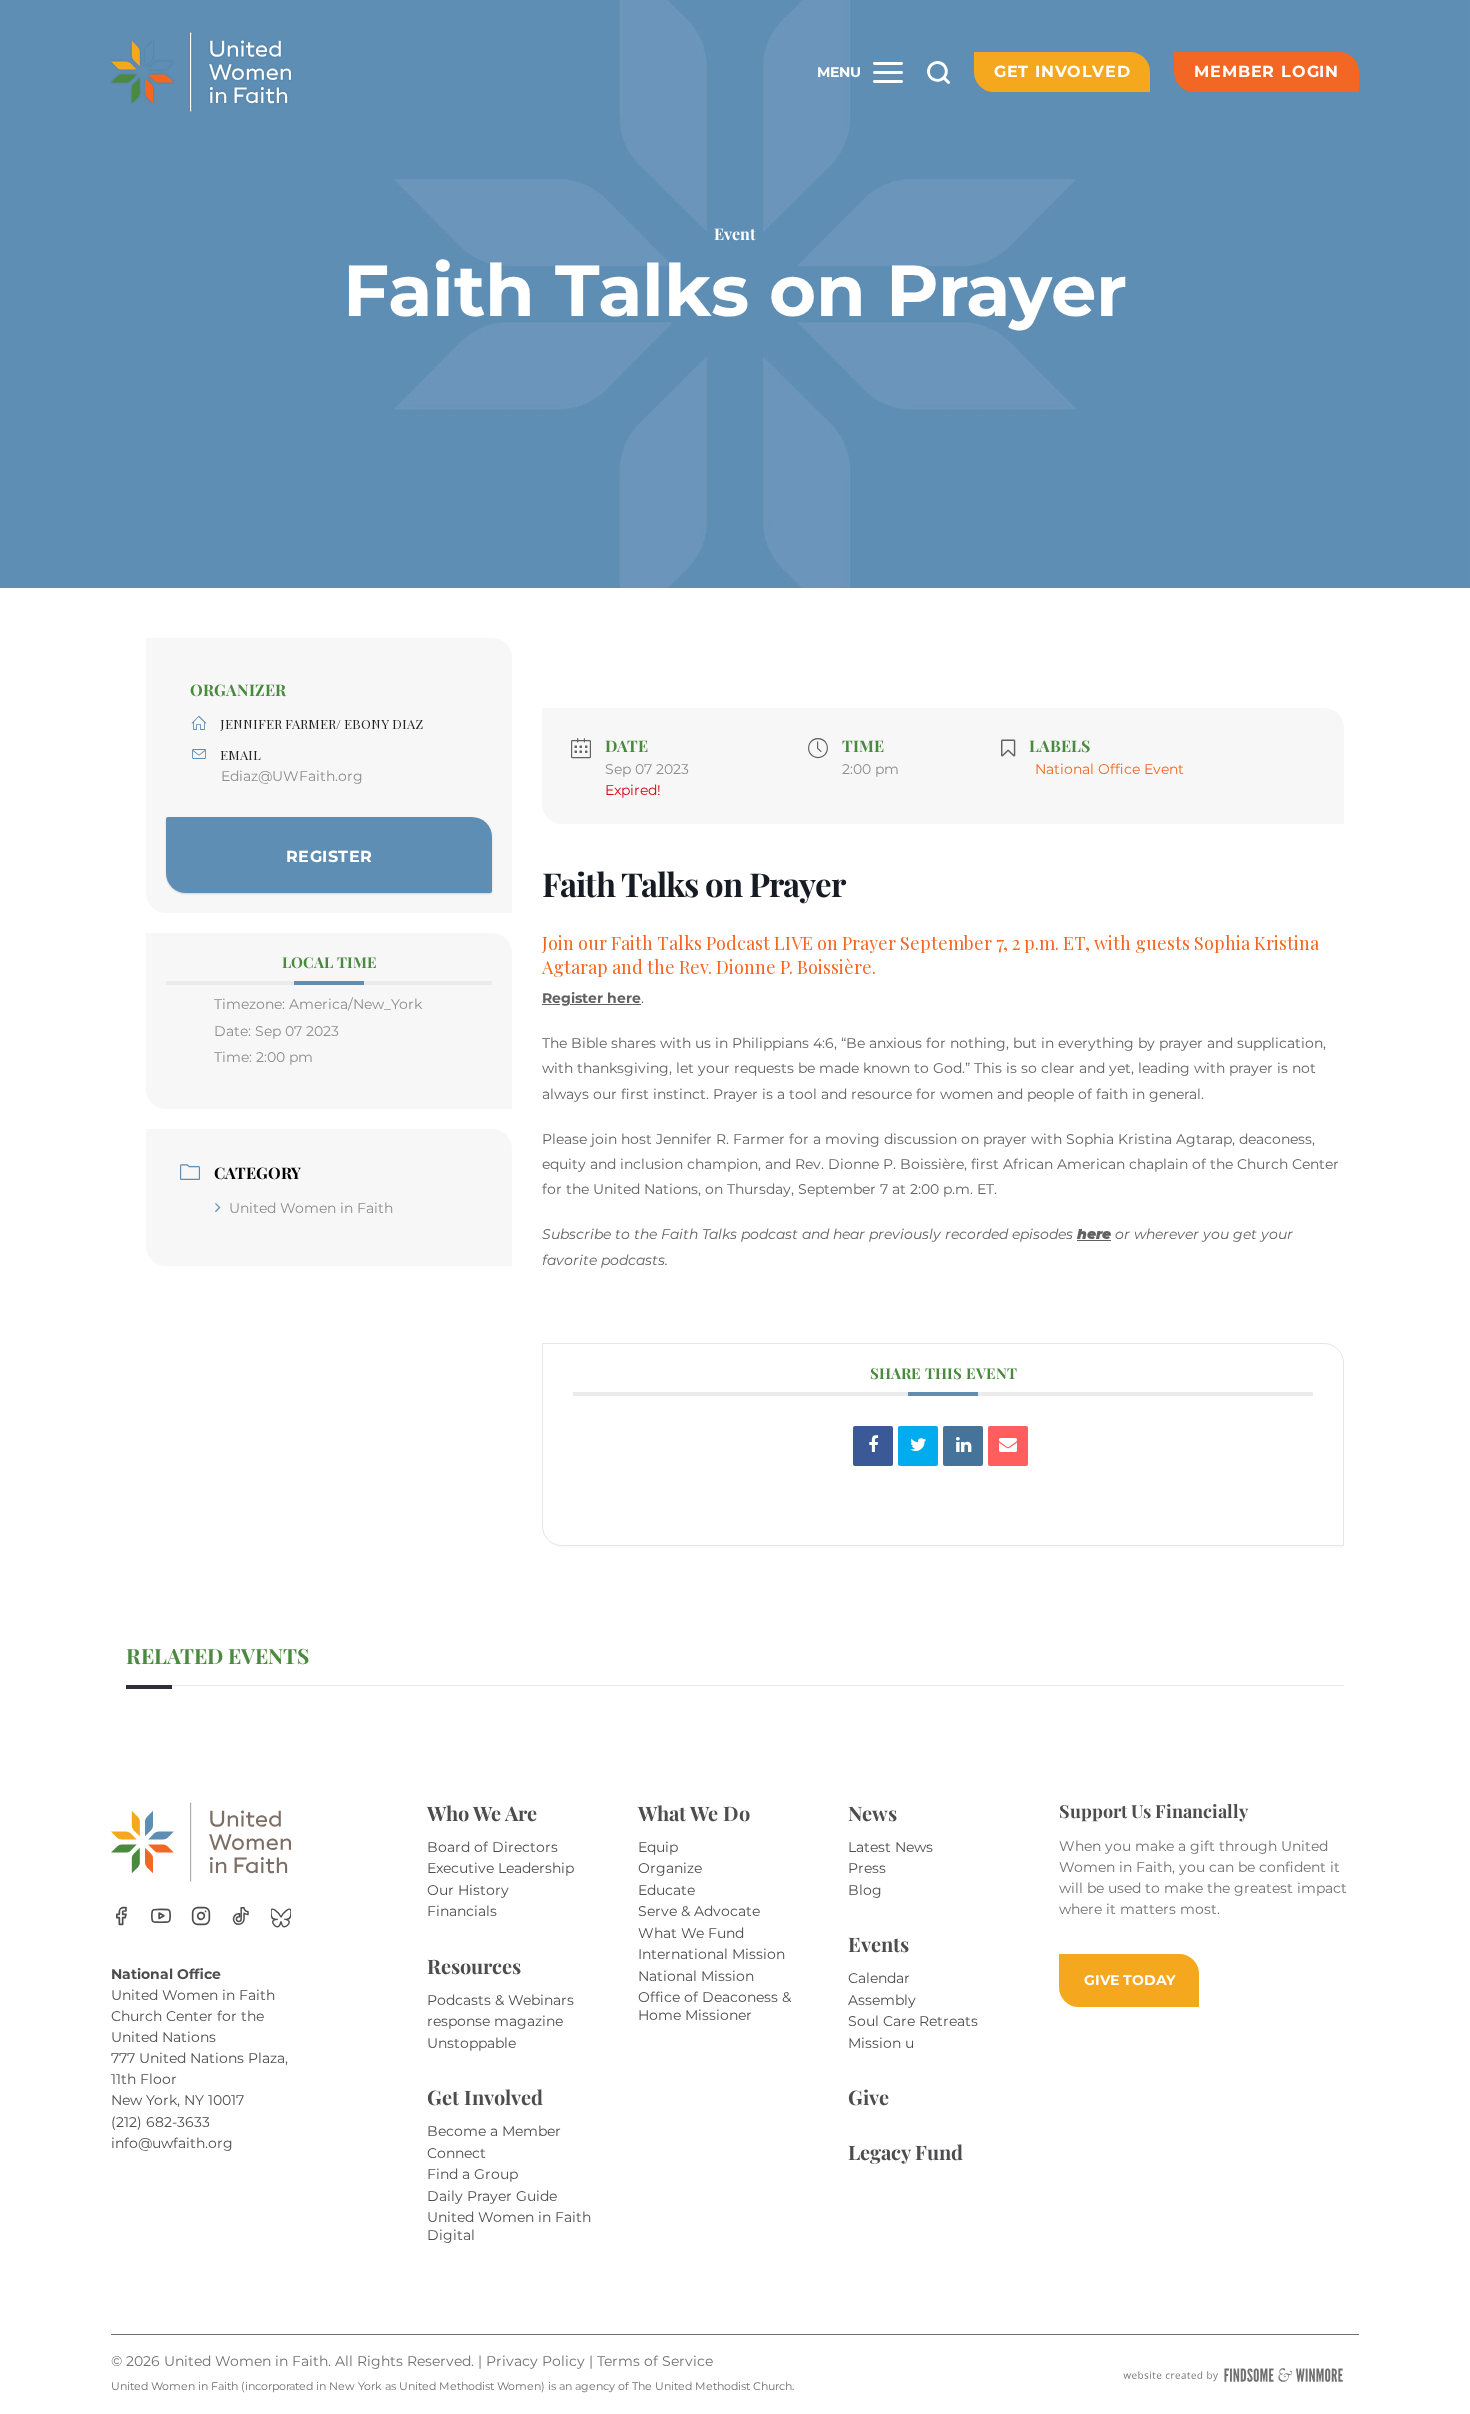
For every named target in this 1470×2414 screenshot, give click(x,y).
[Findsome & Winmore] (1233, 2375)
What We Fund (691, 1933)
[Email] (1008, 1446)
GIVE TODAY (1129, 1980)
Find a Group (472, 2174)
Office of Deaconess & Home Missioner (714, 2006)
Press (867, 1868)
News (872, 1812)
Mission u (881, 2043)
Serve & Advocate (699, 1911)
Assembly (882, 2000)
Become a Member (494, 2131)
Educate (666, 1890)
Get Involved (1062, 71)
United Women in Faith (311, 1208)
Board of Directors (492, 1847)
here (1094, 1234)
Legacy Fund (905, 2151)
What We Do (694, 1812)
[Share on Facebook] (873, 1446)
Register (329, 856)
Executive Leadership (500, 1868)
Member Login (1266, 71)
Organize (670, 1868)
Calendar (879, 1978)
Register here (591, 998)
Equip (658, 1847)
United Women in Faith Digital (509, 2226)
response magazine (495, 2021)
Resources (474, 1965)
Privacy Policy (537, 2361)
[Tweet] (918, 1446)
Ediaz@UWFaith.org (292, 776)
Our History (468, 1890)
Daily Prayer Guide (492, 2196)
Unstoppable (471, 2043)
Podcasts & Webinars (500, 2000)
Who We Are (482, 1812)
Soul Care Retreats (913, 2021)
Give (868, 2096)
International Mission (711, 1954)
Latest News (890, 1847)
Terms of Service (655, 2361)
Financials (462, 1911)
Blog (865, 1890)
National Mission (696, 1976)
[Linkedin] (963, 1446)
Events (878, 1943)
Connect (456, 2153)
